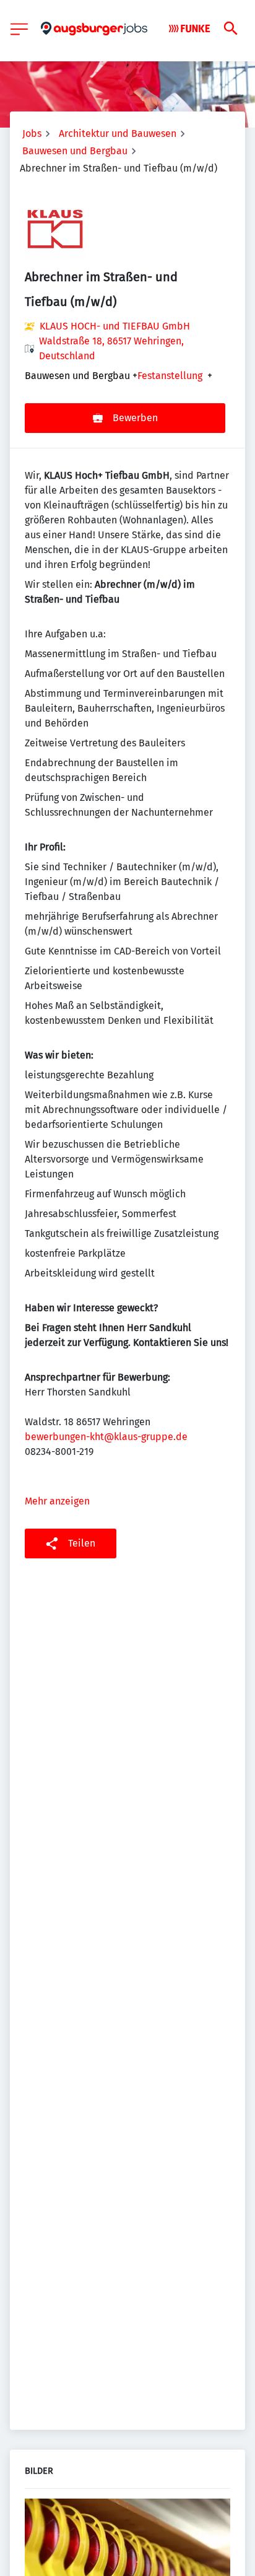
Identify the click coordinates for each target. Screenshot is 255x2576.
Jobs (32, 133)
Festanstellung (170, 376)
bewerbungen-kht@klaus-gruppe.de (106, 1437)
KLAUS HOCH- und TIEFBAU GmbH (115, 326)
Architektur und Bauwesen (118, 133)
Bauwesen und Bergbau (75, 151)
